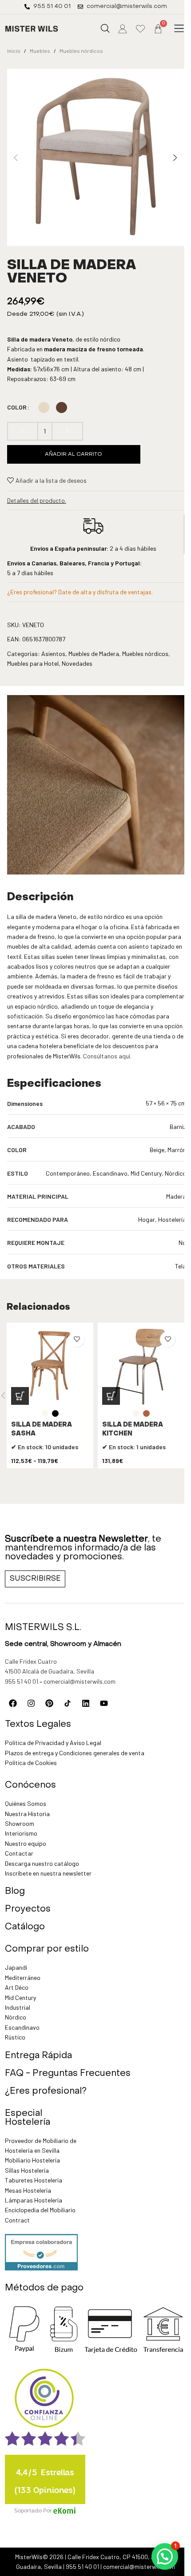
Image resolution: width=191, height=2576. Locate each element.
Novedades (77, 663)
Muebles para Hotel (33, 663)
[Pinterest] (49, 1703)
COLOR (17, 407)
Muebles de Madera (94, 654)
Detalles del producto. (37, 500)
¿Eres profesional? (46, 2091)
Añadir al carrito (74, 454)
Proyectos (28, 1909)
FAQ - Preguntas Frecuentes (68, 2074)
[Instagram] (31, 1703)
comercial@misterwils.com (80, 1681)
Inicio (14, 51)
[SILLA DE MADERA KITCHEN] (141, 1366)
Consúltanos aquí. (107, 1056)
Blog (15, 1892)
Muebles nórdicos (81, 51)
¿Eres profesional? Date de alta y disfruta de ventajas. (80, 592)
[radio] (44, 407)
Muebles (40, 51)
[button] (179, 29)
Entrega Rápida (38, 2056)
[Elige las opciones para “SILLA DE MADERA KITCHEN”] (111, 1396)
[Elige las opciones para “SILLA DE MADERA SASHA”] (20, 1396)
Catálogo (25, 1927)
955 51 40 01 (22, 1681)
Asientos (53, 654)
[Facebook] (13, 1703)
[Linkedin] (86, 1703)
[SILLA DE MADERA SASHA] (50, 1366)
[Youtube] (104, 1703)
